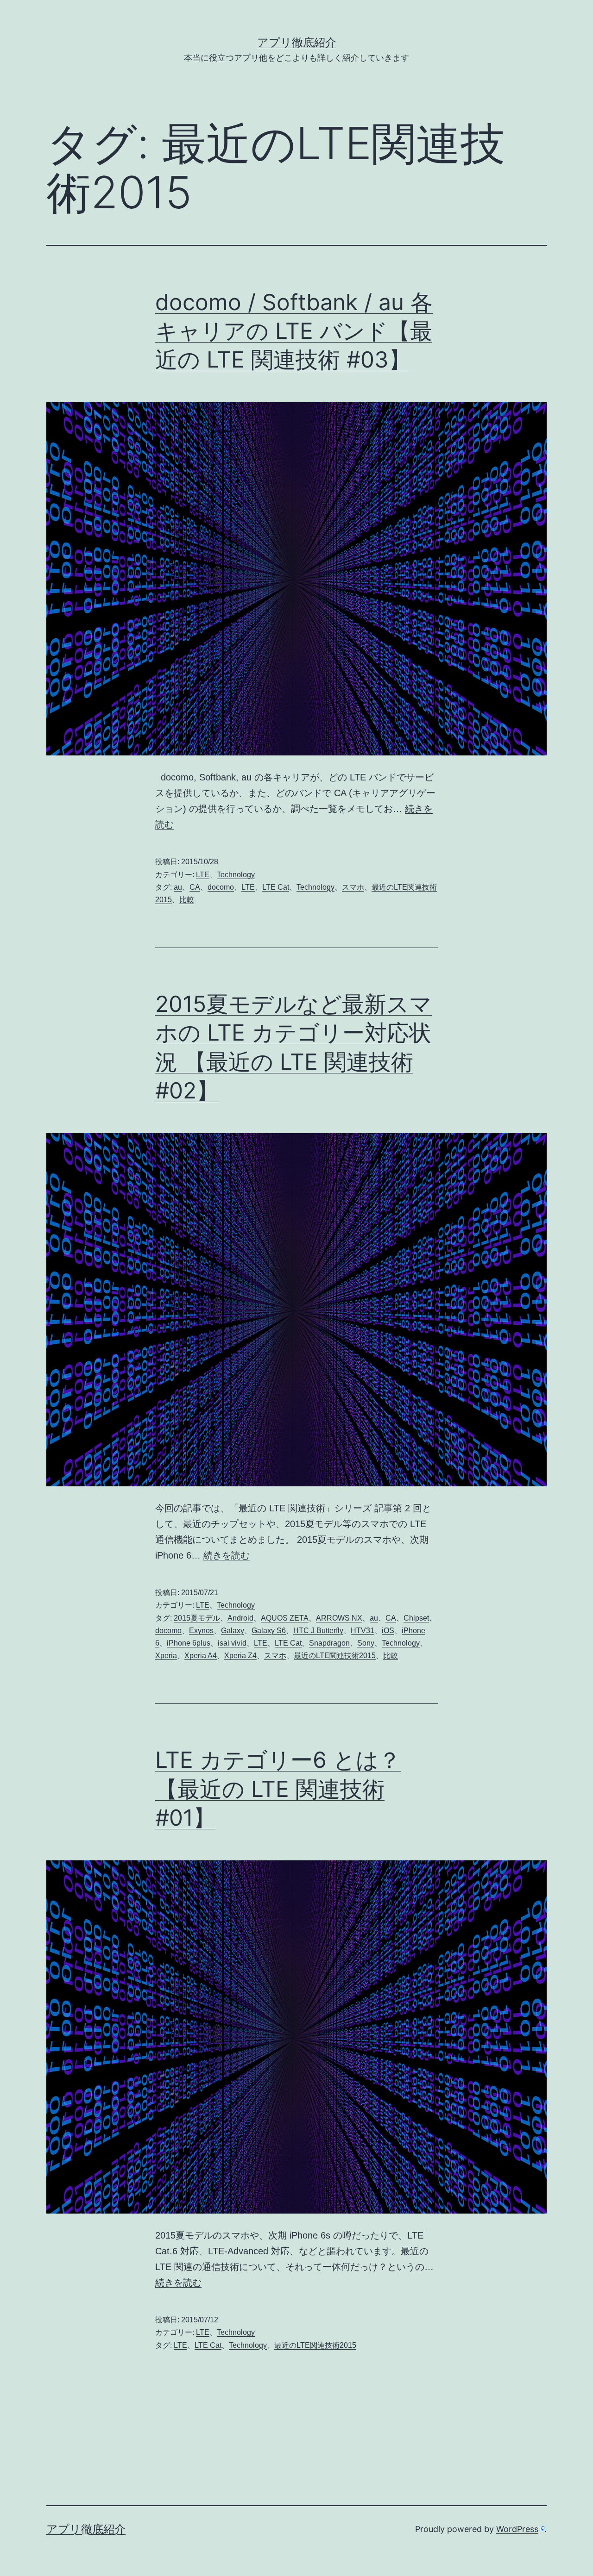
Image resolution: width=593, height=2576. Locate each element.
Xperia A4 (201, 1656)
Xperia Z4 (240, 1656)
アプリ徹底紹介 (297, 42)
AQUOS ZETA (285, 1618)
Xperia (166, 1656)
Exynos (201, 1631)
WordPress (517, 2529)
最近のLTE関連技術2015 (335, 1656)
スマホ (353, 887)
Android (240, 1618)
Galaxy (233, 1631)
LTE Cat (276, 887)
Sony (366, 1643)
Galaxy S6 (269, 1631)
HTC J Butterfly (318, 1631)
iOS (388, 1631)
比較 (187, 900)
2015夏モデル (197, 1618)
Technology (236, 875)
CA (195, 887)
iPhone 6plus (189, 1643)
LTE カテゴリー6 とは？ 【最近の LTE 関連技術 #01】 (278, 1789)
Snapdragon (329, 1643)
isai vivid (232, 1643)
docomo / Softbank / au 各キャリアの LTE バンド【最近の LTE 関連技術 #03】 (294, 331)
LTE (203, 875)
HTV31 (363, 1631)
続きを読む (227, 1555)
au (178, 887)
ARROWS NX (339, 1618)
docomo (221, 887)
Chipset (416, 1618)
